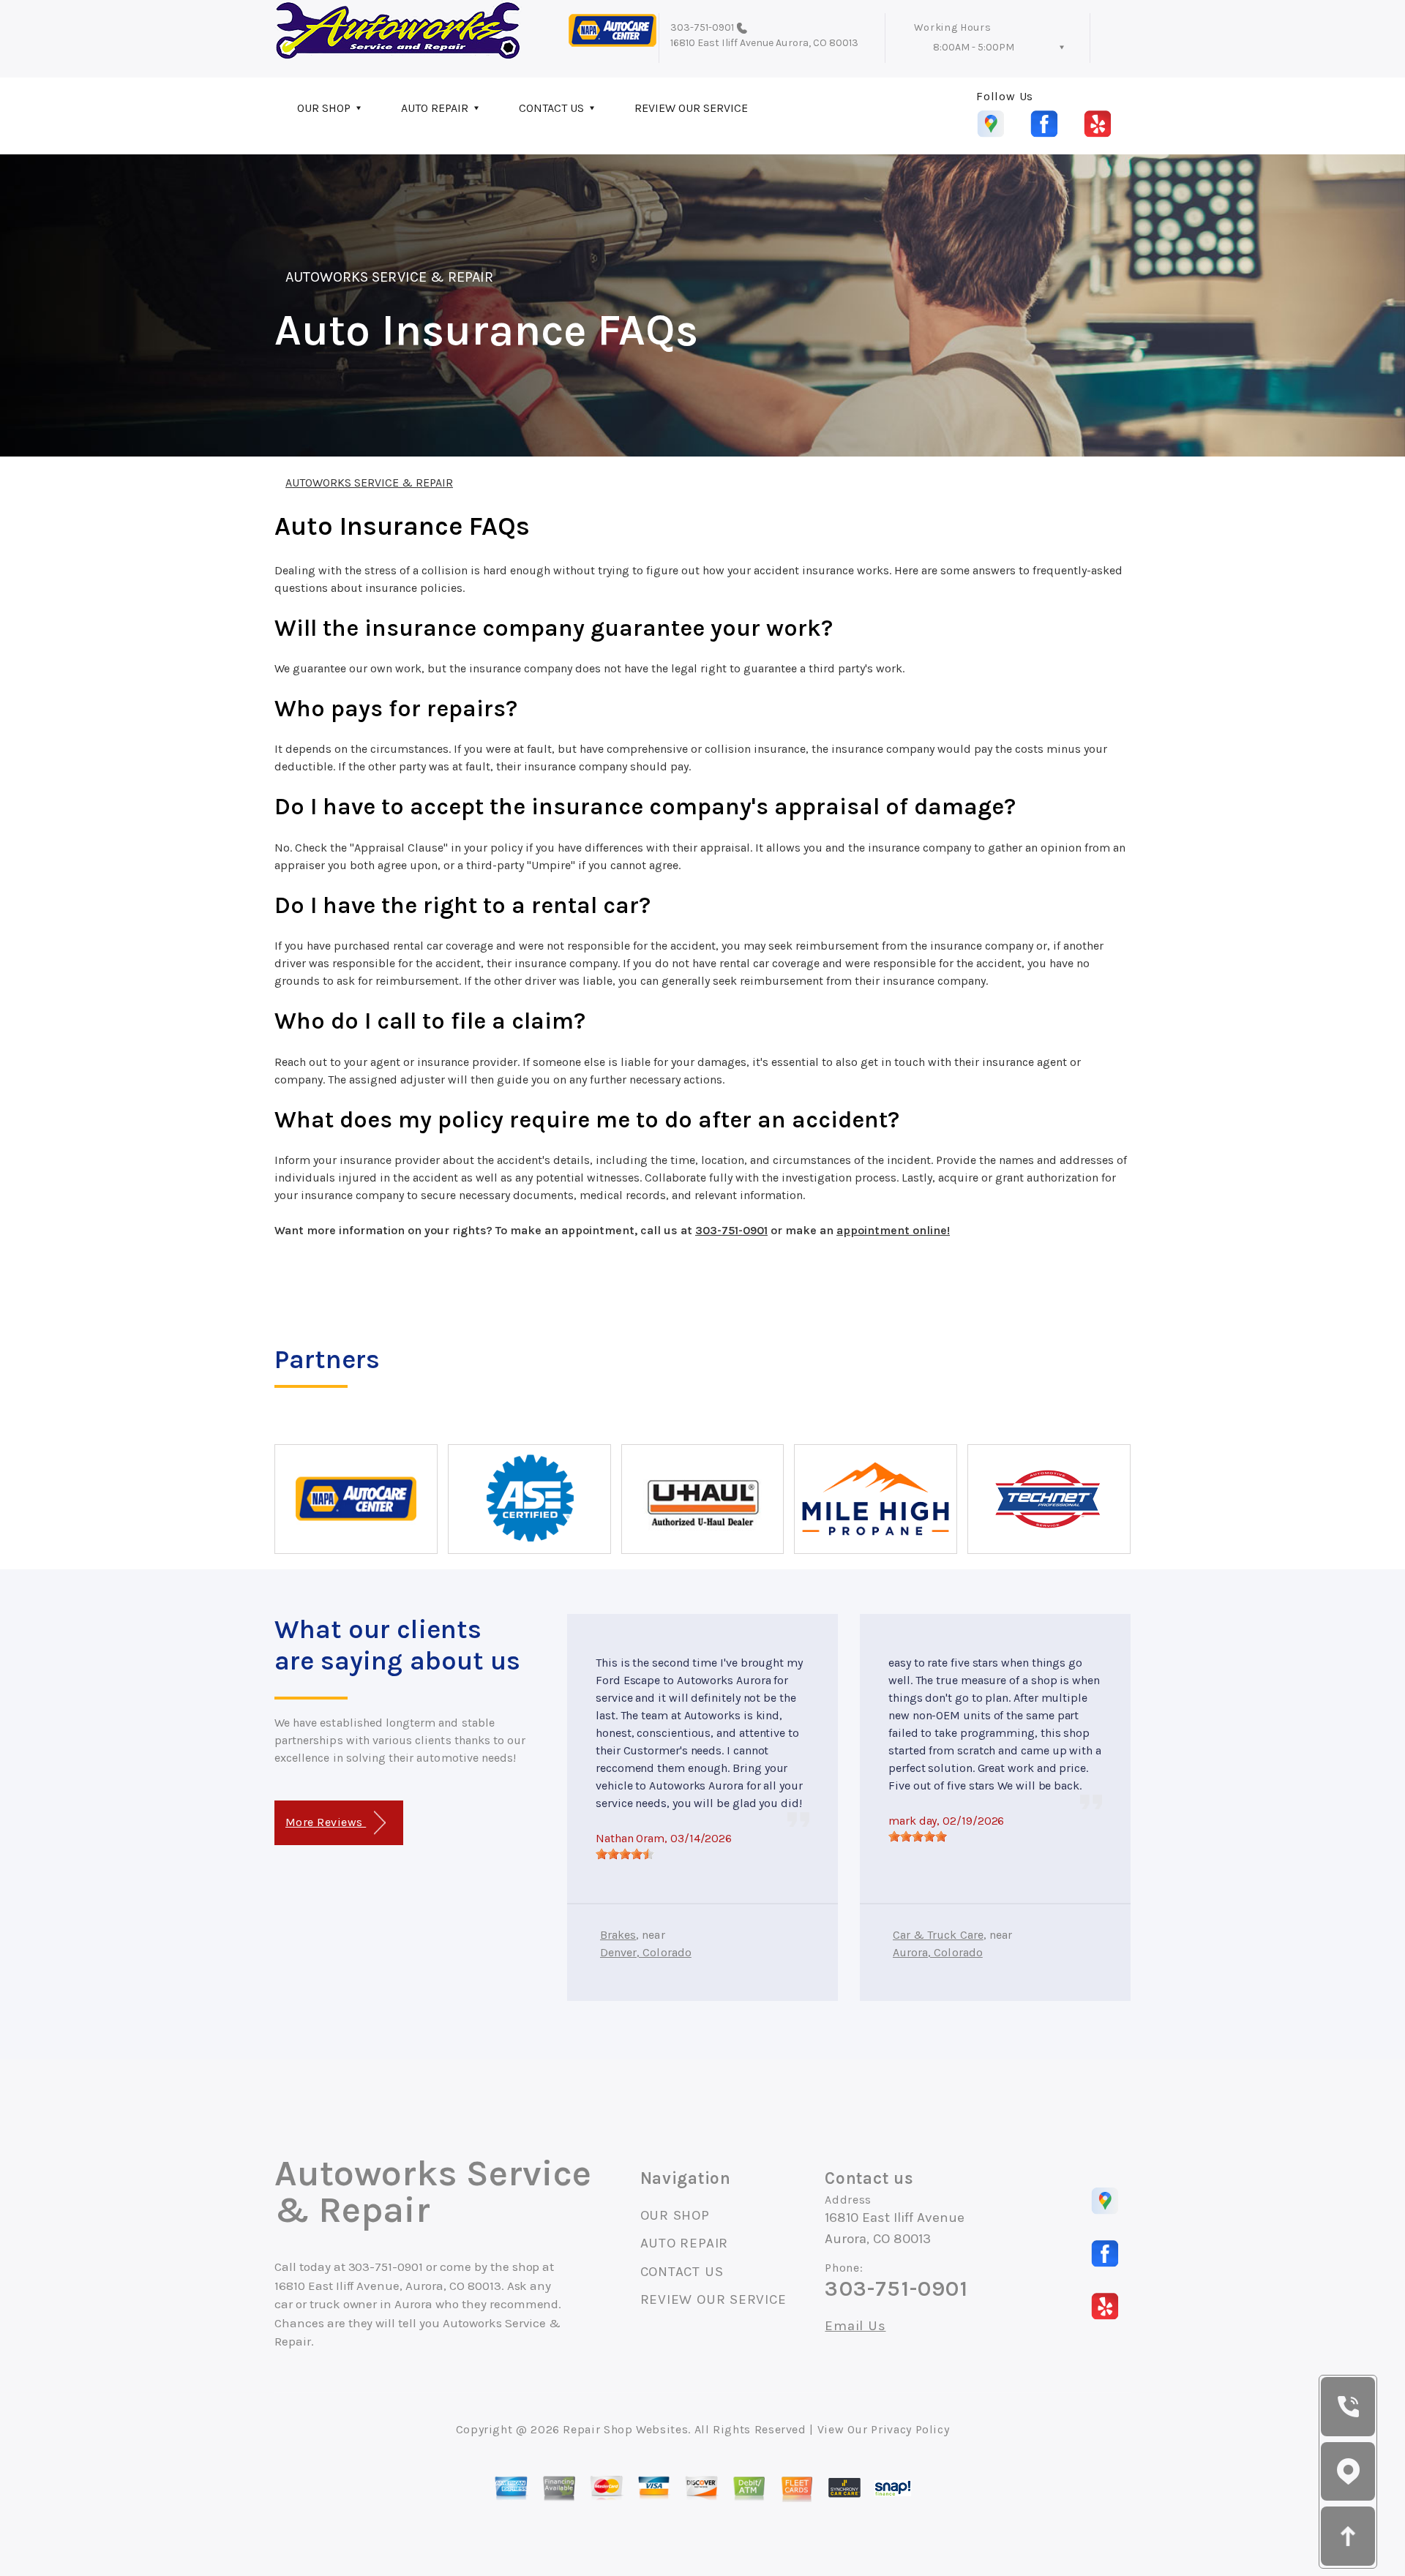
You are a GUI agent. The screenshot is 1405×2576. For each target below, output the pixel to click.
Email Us (855, 2326)
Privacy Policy (910, 2429)
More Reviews (326, 1822)
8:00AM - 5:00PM (974, 47)
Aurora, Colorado (938, 1952)
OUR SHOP (324, 108)
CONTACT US (551, 108)
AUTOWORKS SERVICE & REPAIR (389, 277)
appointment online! (893, 1230)
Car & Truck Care (938, 1935)
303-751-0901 (702, 27)
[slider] (625, 1854)
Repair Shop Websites (625, 2429)
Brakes (618, 1935)
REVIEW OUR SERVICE (691, 108)
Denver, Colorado (646, 1952)
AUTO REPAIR (435, 108)
